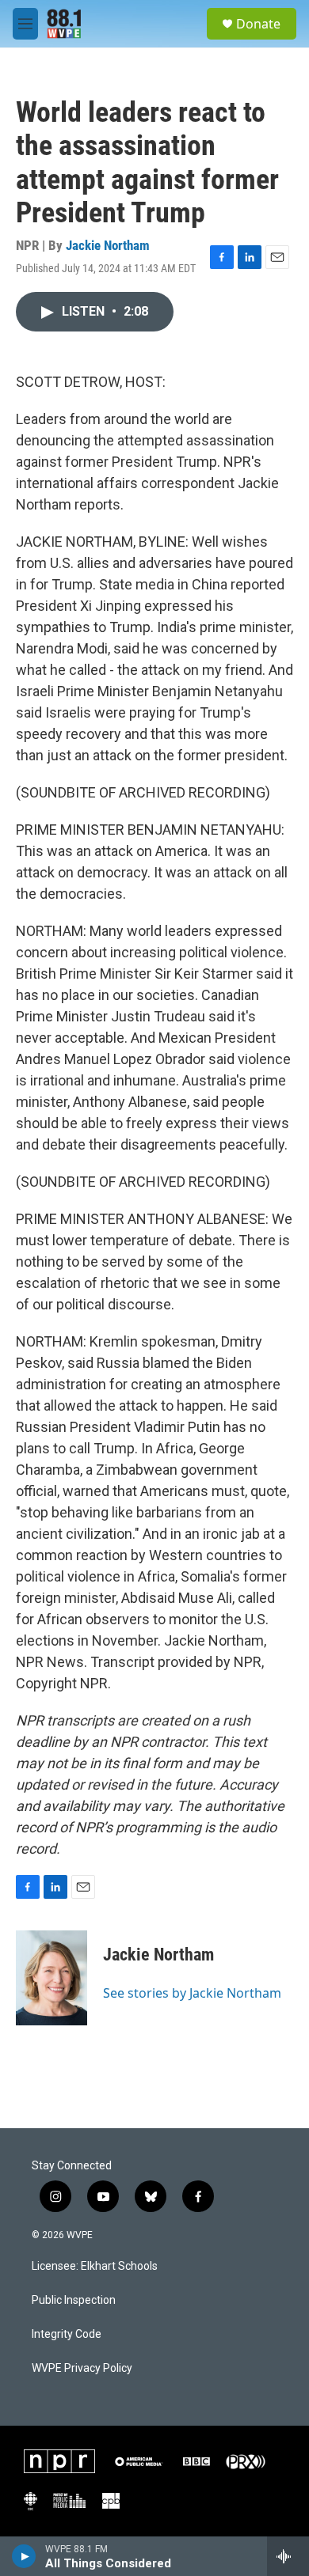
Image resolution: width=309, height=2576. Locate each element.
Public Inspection (74, 2300)
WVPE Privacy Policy (82, 2368)
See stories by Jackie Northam (192, 1993)
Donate (258, 24)
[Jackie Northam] (51, 1978)
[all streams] (288, 2556)
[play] (24, 2556)
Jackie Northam (108, 245)
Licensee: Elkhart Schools (95, 2266)
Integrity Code (67, 2334)
